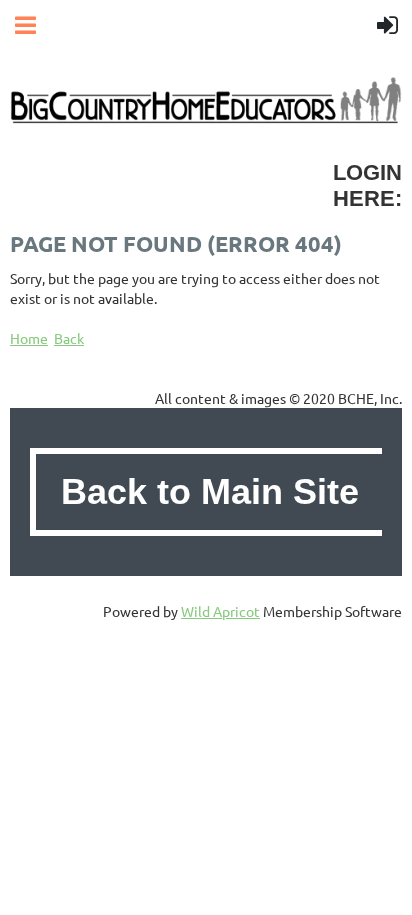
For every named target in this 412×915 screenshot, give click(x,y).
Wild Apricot (220, 611)
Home (29, 338)
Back (69, 338)
